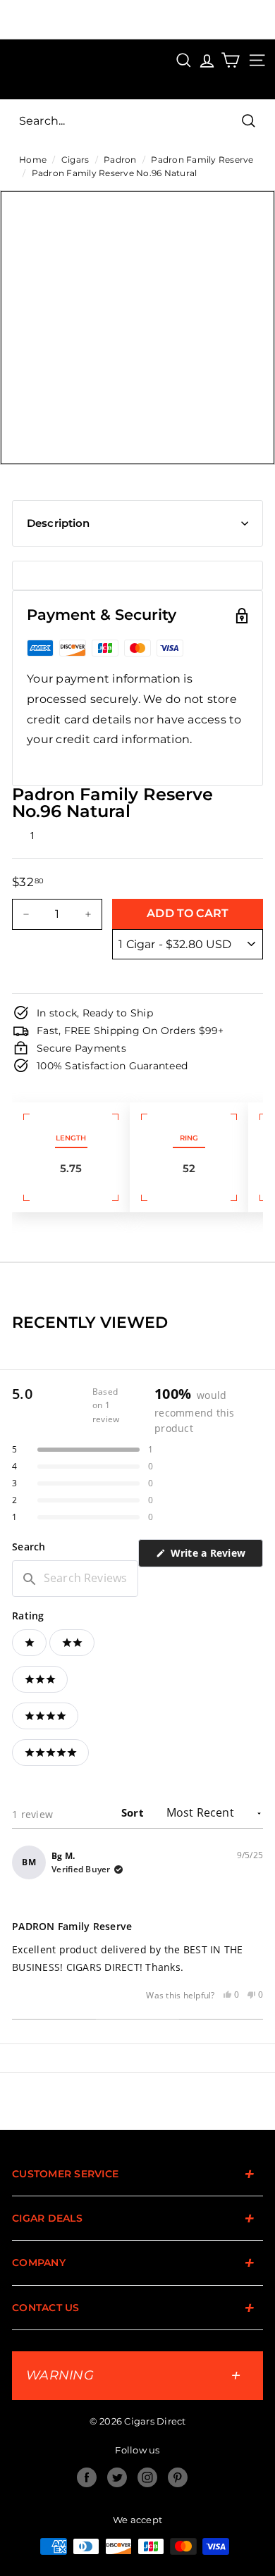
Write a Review (215, 1556)
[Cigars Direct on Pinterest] (178, 2477)
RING (189, 1138)
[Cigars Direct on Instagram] (147, 2477)
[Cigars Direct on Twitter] (117, 2477)
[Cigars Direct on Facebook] (87, 2477)
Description (59, 523)
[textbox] (75, 1579)
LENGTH (71, 1138)
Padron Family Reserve (202, 160)
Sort (134, 1812)
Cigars (75, 160)
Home (33, 160)
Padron (120, 160)
